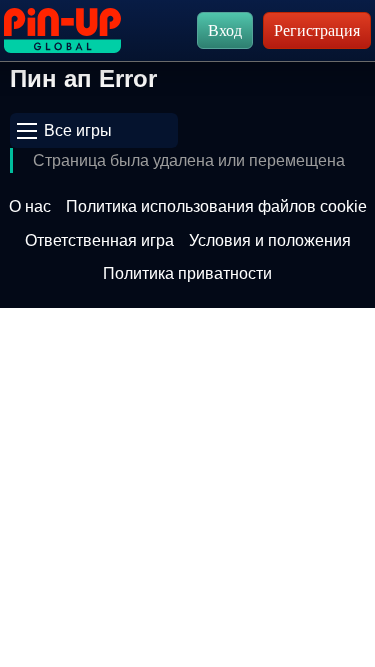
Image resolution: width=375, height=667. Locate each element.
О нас (30, 206)
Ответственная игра (99, 240)
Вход (225, 30)
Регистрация (317, 30)
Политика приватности (187, 273)
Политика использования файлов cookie (216, 206)
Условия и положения (270, 240)
